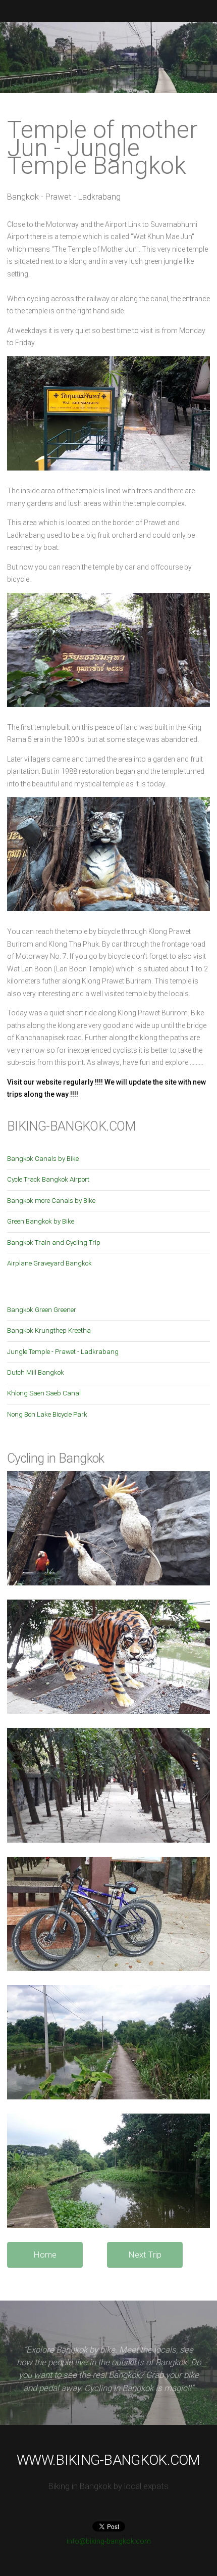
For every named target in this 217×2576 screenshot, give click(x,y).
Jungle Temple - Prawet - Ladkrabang (63, 1352)
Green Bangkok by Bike (41, 1221)
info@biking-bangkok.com (109, 2541)
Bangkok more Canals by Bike (51, 1201)
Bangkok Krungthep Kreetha (49, 1330)
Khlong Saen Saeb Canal (44, 1393)
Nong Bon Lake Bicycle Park (47, 1414)
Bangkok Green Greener (42, 1310)
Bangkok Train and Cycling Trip (54, 1243)
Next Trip (145, 2255)
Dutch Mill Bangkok (36, 1372)
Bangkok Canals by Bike (43, 1159)
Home (45, 2255)
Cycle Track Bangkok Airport (48, 1179)
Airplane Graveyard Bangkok (49, 1263)
